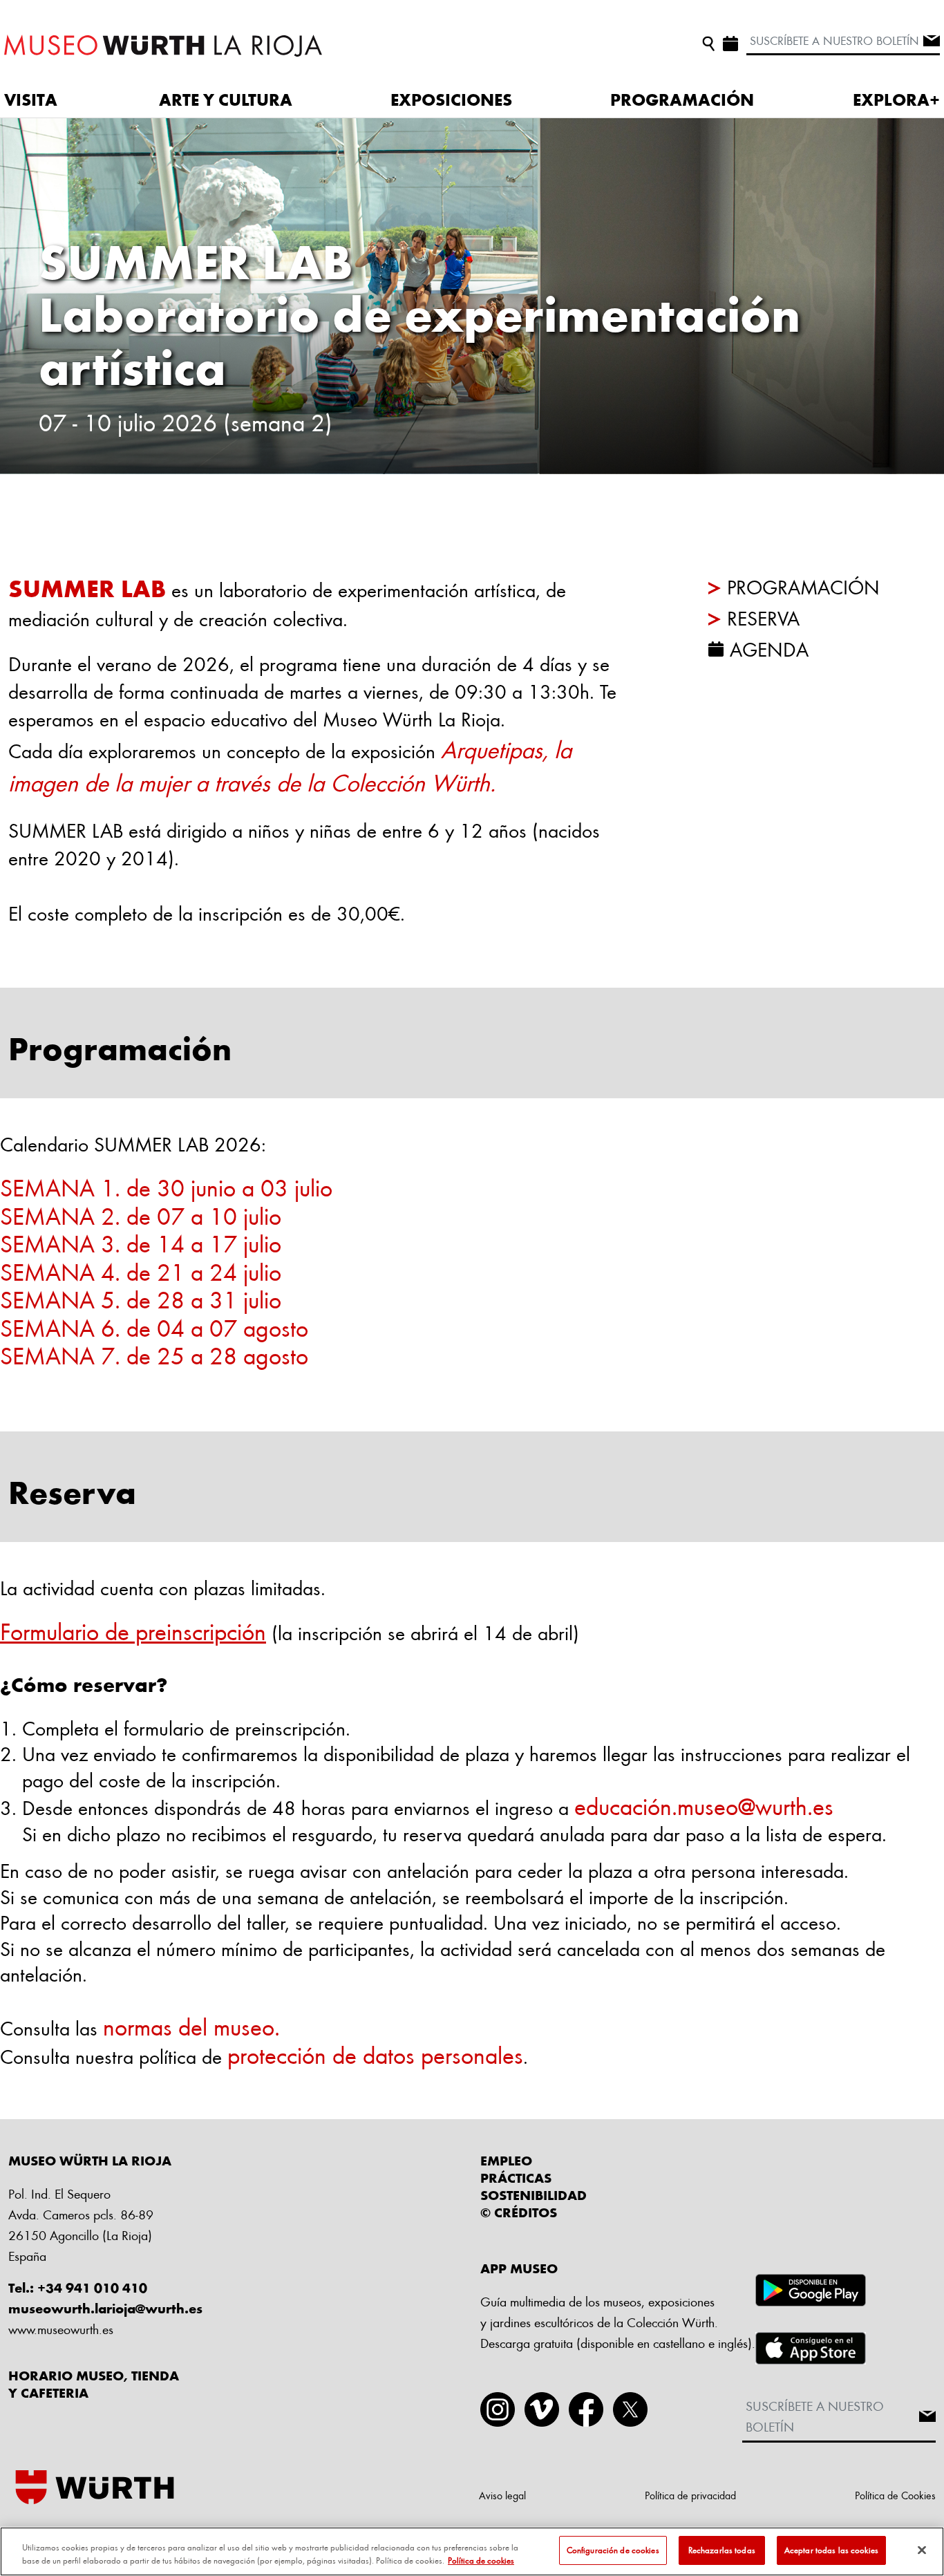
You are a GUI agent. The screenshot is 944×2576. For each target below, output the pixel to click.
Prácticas (516, 2178)
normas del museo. (191, 2026)
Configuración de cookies (613, 2550)
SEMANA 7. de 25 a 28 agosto (157, 1355)
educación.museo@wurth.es (704, 1806)
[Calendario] (730, 41)
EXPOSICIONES (451, 100)
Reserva (763, 618)
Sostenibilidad (534, 2195)
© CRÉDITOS (519, 2212)
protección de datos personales (375, 2055)
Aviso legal (502, 2495)
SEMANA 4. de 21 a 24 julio (141, 1271)
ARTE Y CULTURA (226, 100)
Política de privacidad (690, 2495)
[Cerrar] (922, 2550)
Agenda (769, 649)
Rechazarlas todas (722, 2550)
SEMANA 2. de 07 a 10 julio (141, 1215)
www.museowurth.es (61, 2329)
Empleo (506, 2161)
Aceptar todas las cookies (831, 2550)
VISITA (31, 100)
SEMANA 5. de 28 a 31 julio (141, 1299)
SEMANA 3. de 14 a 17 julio (141, 1243)
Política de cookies (481, 2561)
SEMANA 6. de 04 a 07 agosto (154, 1327)
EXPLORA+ (896, 100)
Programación (803, 587)
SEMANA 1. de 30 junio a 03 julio (166, 1187)
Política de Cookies (895, 2495)
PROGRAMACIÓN (682, 100)
